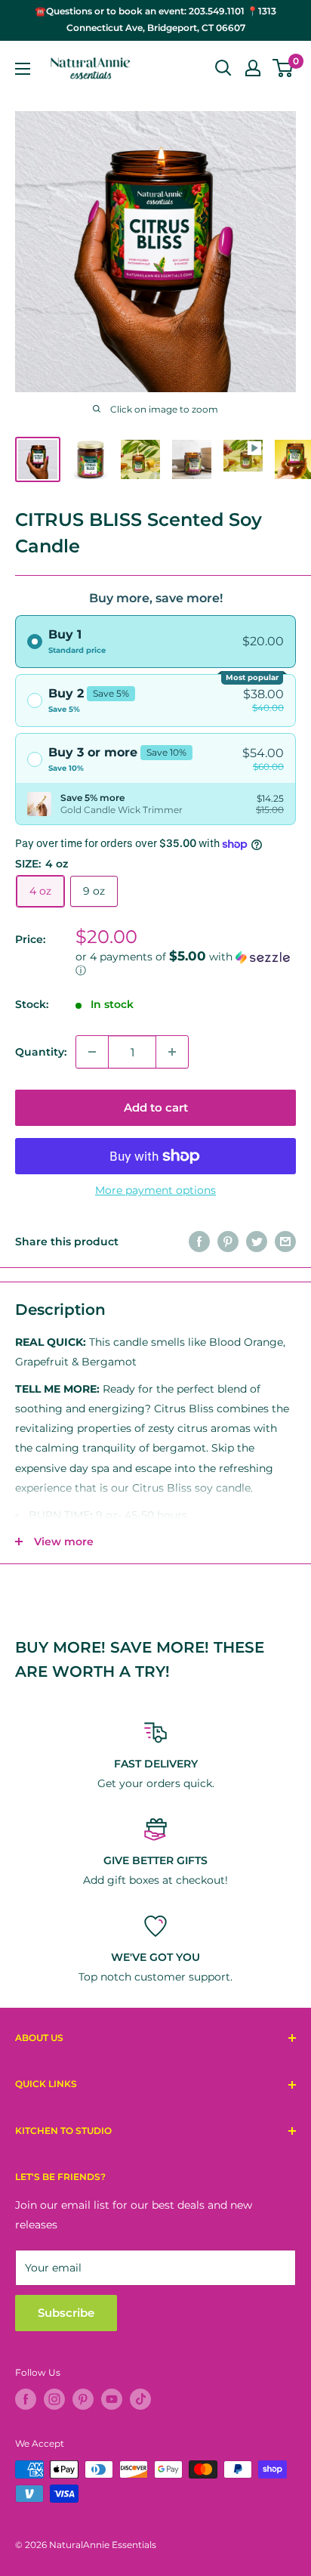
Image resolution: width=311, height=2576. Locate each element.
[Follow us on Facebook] (26, 2399)
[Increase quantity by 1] (172, 1052)
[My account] (253, 68)
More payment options (155, 1190)
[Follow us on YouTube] (112, 2399)
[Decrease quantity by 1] (92, 1052)
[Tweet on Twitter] (257, 1241)
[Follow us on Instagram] (54, 2399)
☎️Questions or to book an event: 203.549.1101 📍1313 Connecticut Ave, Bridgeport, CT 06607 (155, 19)
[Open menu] (23, 69)
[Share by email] (285, 1241)
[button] (186, 963)
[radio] (155, 642)
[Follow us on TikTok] (140, 2399)
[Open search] (223, 68)
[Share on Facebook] (199, 1241)
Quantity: (41, 1052)
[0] (283, 68)
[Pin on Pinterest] (228, 1241)
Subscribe (66, 2313)
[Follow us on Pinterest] (83, 2399)
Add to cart (156, 1107)
